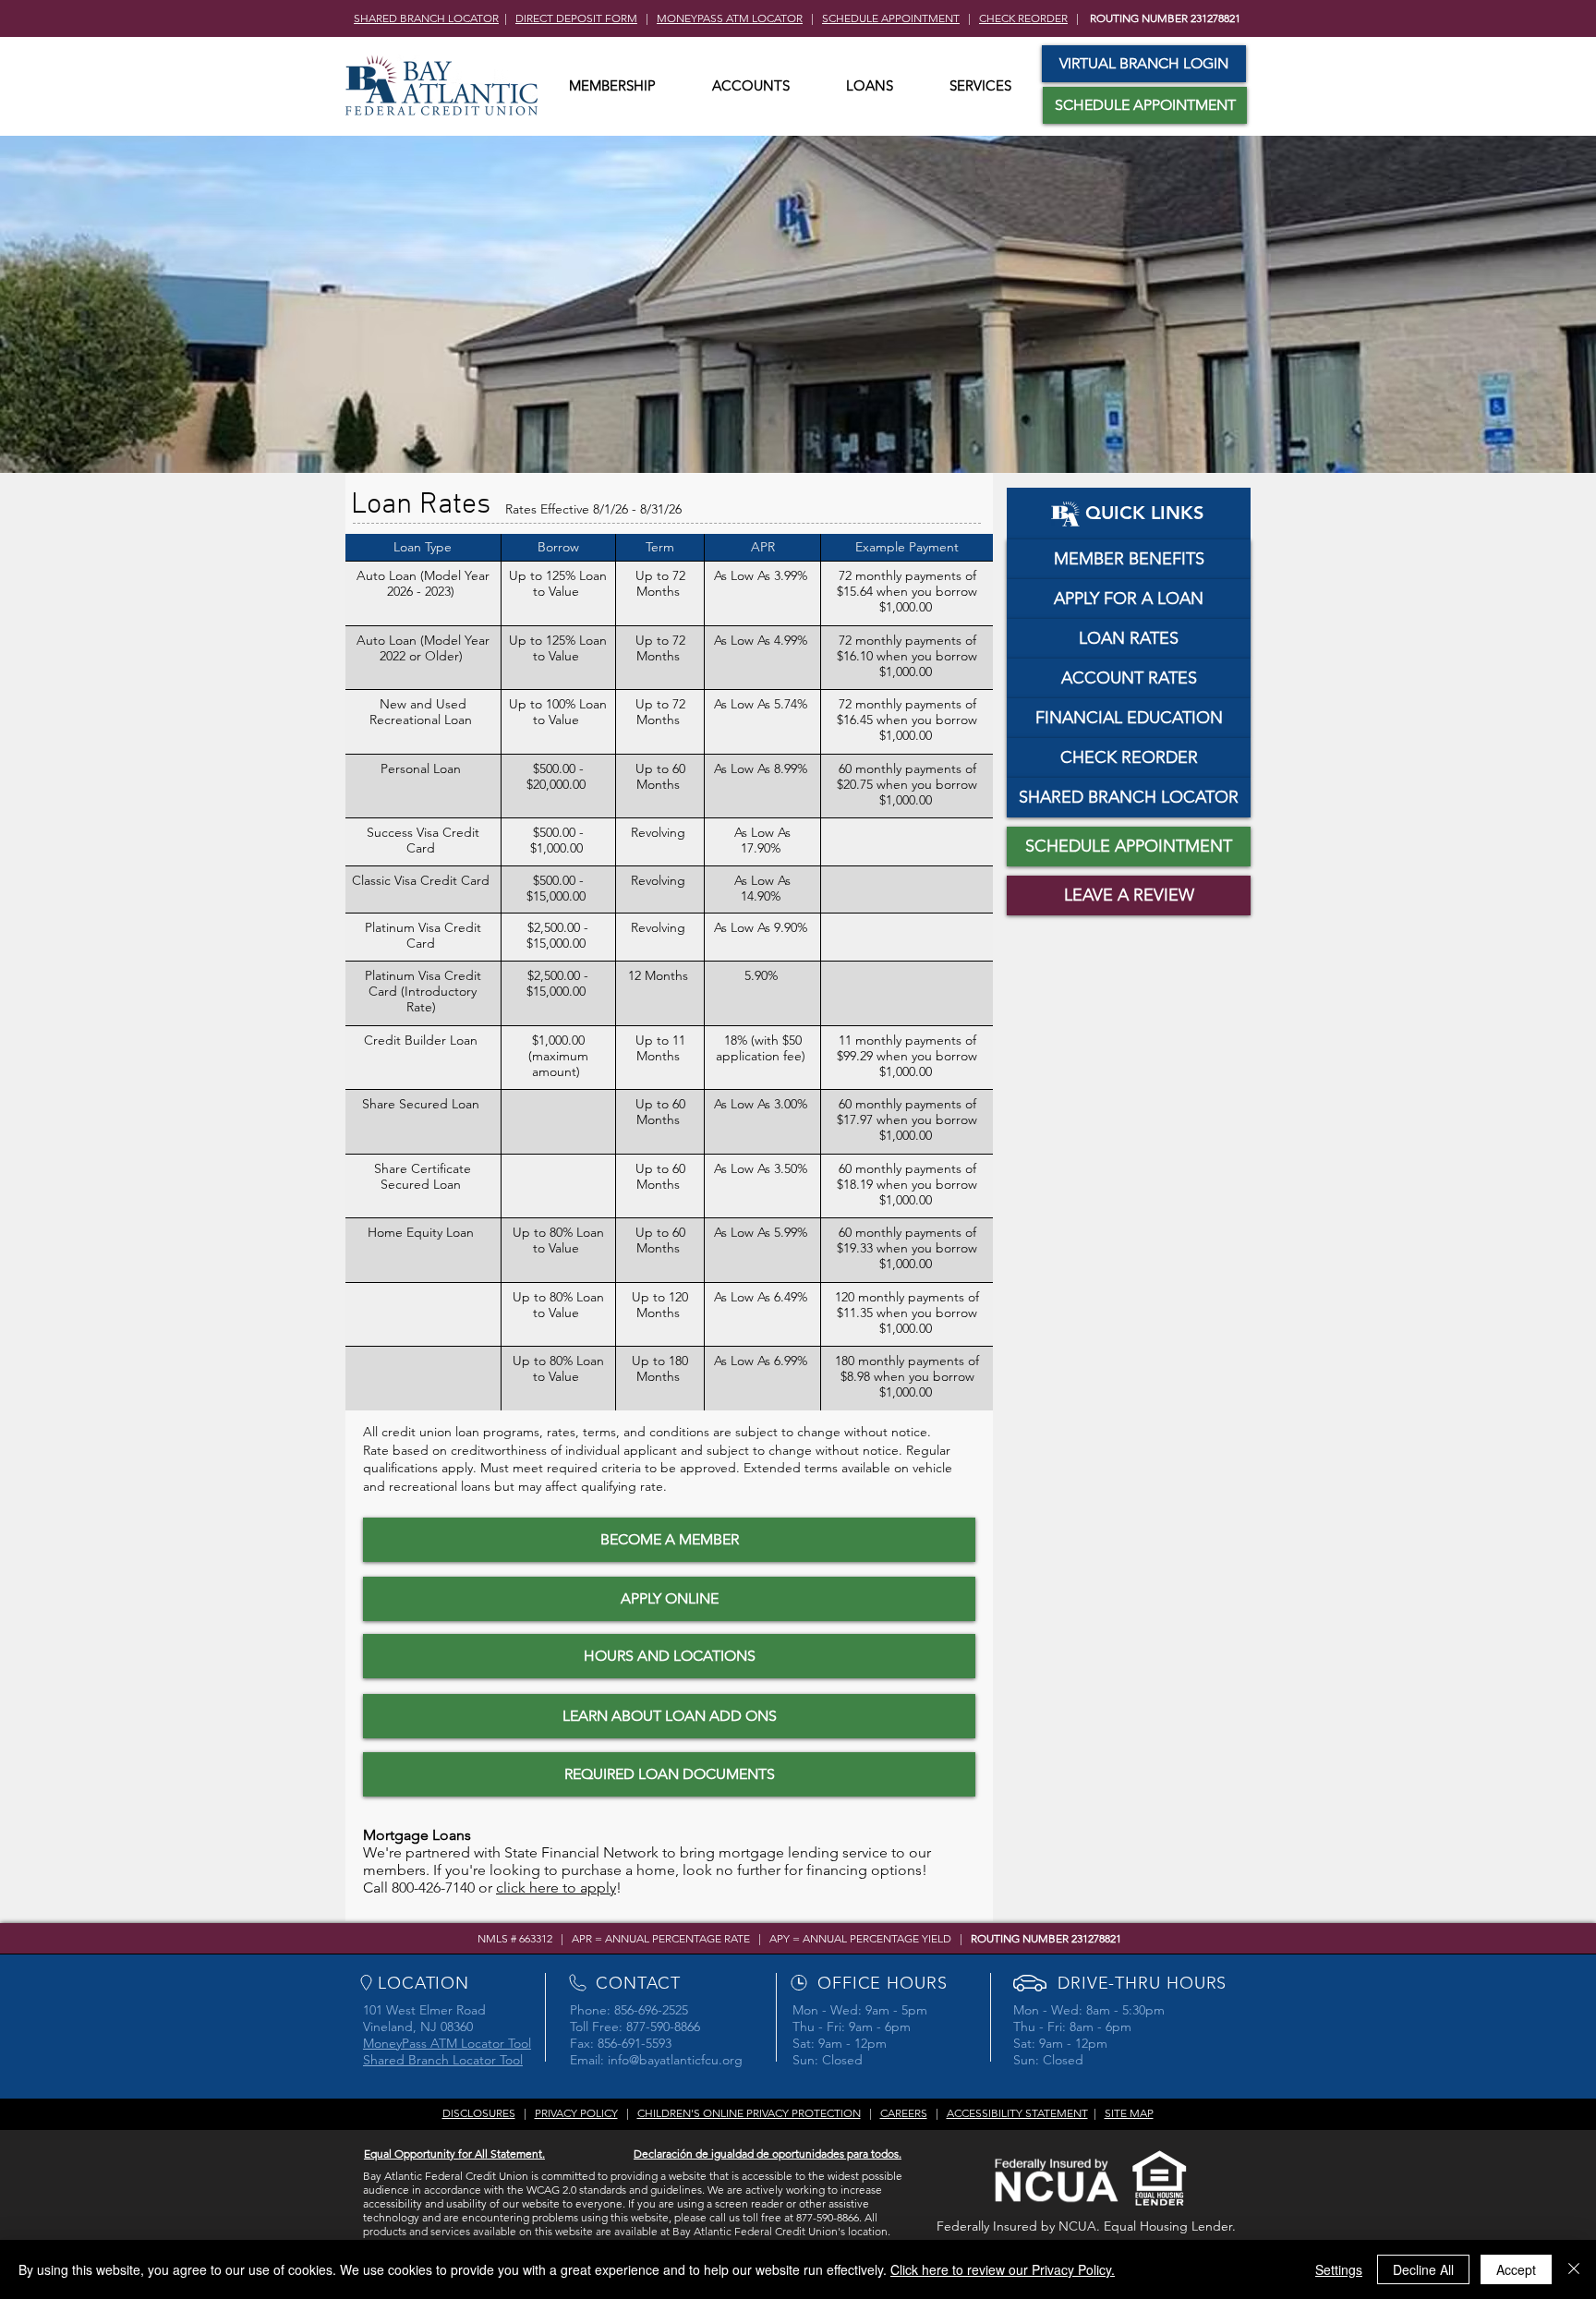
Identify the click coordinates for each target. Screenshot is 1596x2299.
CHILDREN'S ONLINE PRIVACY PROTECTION (749, 2113)
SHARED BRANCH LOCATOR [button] (426, 18)
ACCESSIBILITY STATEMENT (1017, 2113)
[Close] (1574, 2269)
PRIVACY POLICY (576, 2113)
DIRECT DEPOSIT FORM (576, 18)
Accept (1516, 2269)
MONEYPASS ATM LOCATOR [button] (730, 18)
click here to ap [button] (546, 1888)
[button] (612, 86)
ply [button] (606, 1888)
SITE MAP (1129, 2113)
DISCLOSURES (479, 2113)
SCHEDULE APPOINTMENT (891, 18)
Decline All (1423, 2269)
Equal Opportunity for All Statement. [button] (454, 2154)
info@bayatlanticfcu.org (675, 2060)
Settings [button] (1339, 2269)
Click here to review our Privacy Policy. (1003, 2269)
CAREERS (904, 2113)
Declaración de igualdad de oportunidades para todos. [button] (768, 2154)
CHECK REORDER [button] (1023, 18)
